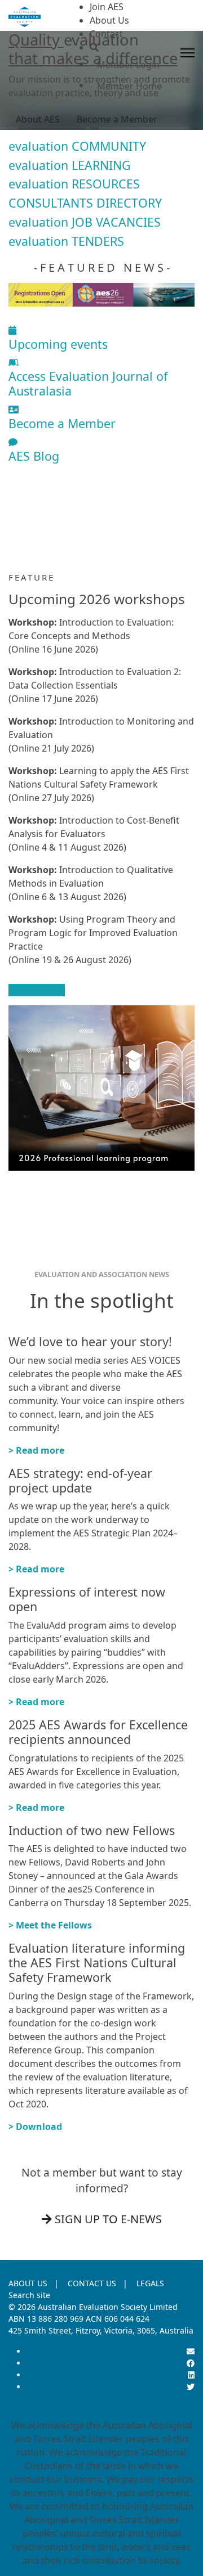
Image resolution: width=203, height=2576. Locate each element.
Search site (29, 2295)
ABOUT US (28, 2283)
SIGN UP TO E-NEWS (107, 2219)
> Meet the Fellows (50, 1925)
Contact (106, 34)
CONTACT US (92, 2283)
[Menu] (187, 53)
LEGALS (150, 2283)
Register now (37, 990)
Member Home (129, 86)
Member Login (128, 65)
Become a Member (117, 119)
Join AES (107, 7)
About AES (38, 119)
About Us (109, 20)
